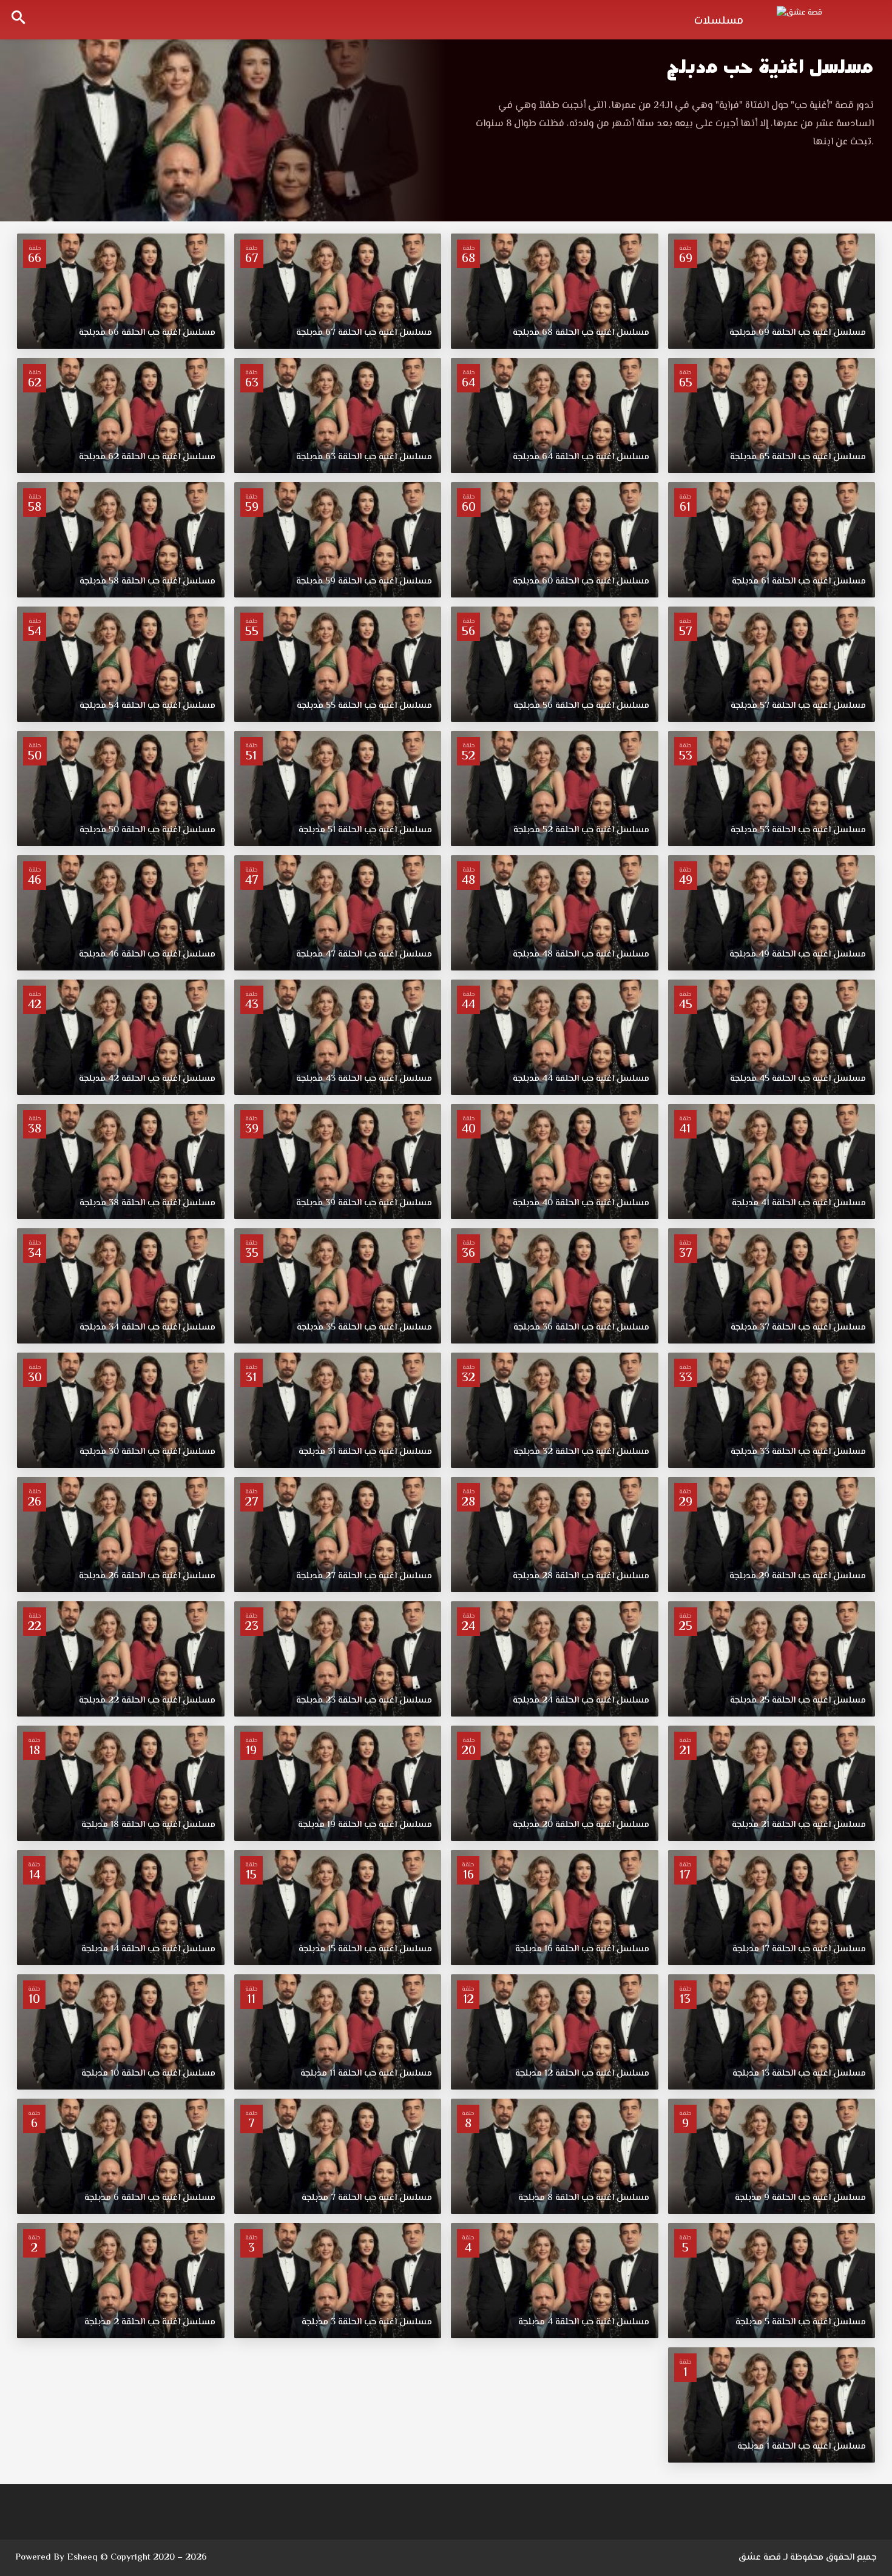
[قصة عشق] (825, 18)
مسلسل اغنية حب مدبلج (770, 66)
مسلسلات (719, 21)
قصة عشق (760, 2558)
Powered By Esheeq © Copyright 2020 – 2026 (111, 2558)
